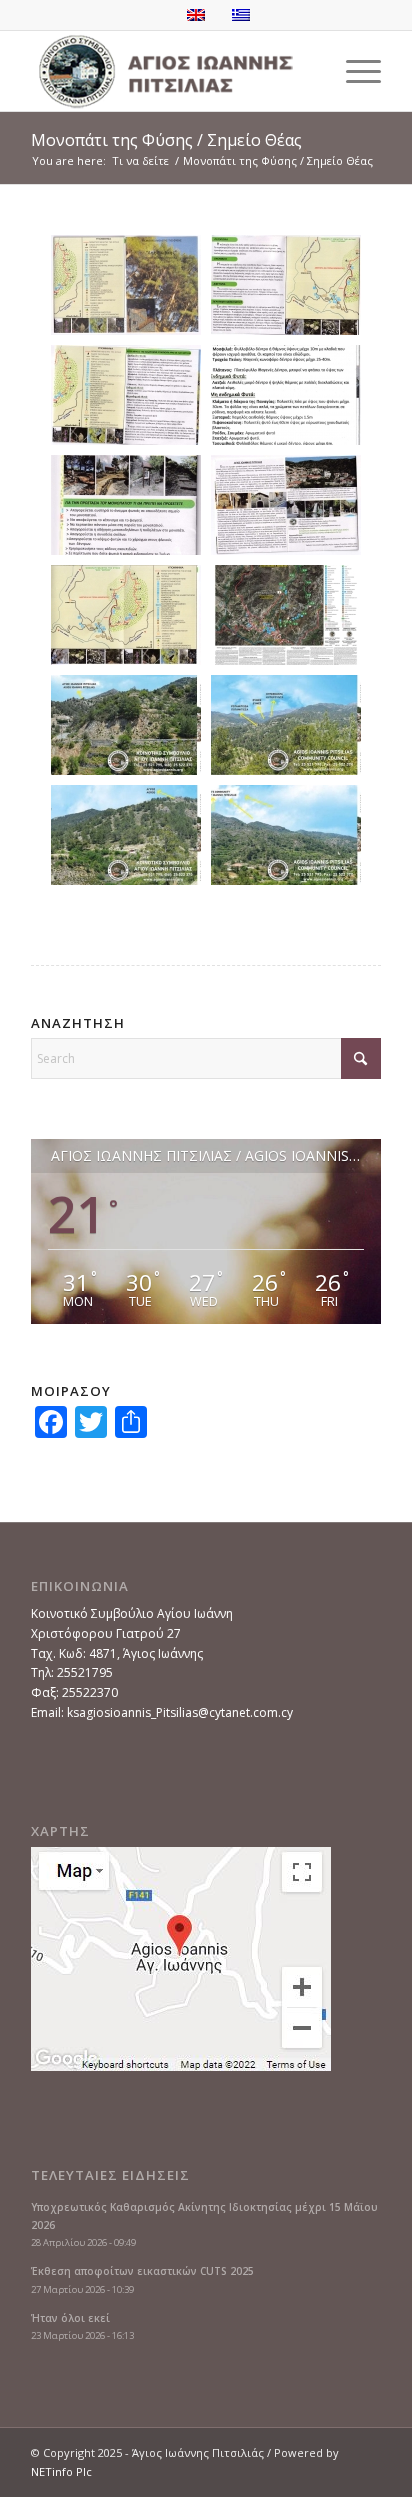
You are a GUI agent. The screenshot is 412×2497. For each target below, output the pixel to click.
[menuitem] (353, 71)
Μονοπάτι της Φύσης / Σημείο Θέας (166, 140)
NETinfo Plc (61, 2471)
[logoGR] (171, 71)
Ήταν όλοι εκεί (70, 2318)
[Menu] (353, 71)
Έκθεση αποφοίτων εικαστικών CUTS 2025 (142, 2271)
